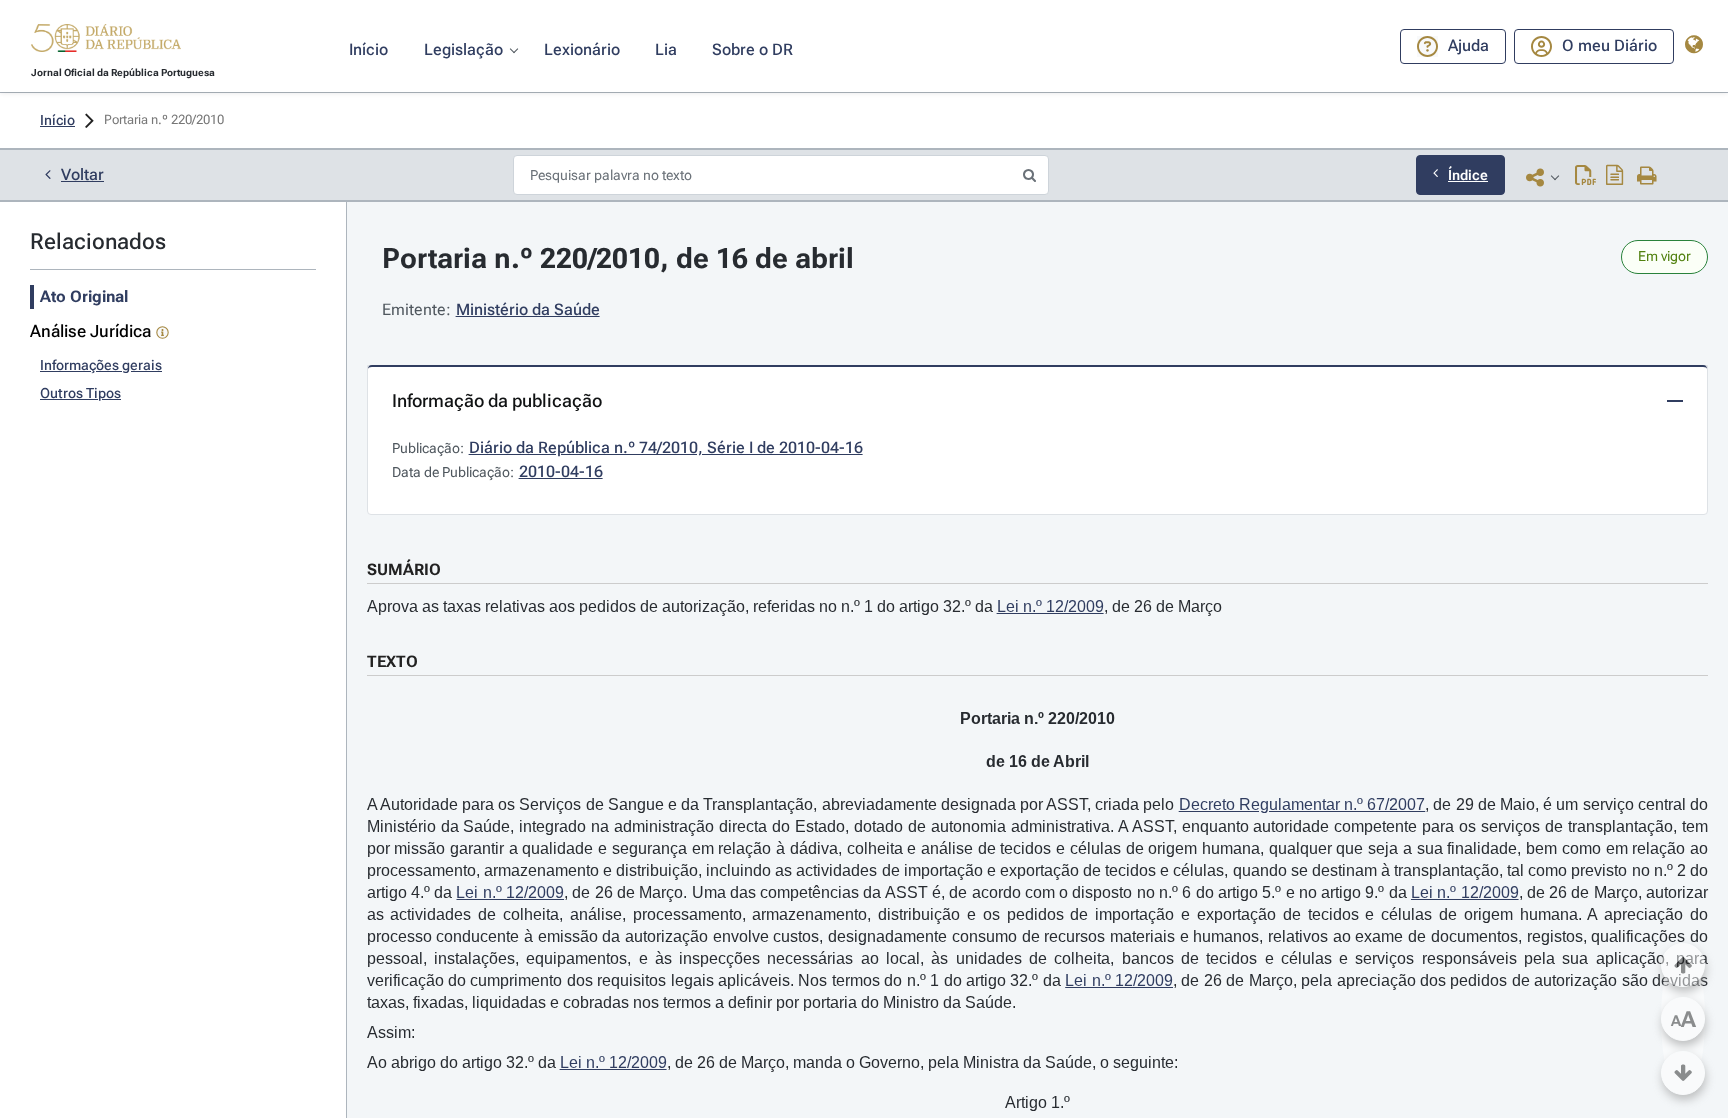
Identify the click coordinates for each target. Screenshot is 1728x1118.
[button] (106, 41)
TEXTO (392, 661)
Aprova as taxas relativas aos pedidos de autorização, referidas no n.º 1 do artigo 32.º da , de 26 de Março (794, 606)
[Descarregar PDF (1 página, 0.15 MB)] (1585, 177)
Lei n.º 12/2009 (1050, 606)
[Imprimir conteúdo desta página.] (1647, 177)
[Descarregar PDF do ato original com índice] (1615, 177)
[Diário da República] (106, 42)
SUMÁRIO (404, 569)
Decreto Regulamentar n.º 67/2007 (1302, 804)
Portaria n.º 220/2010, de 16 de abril (618, 258)
